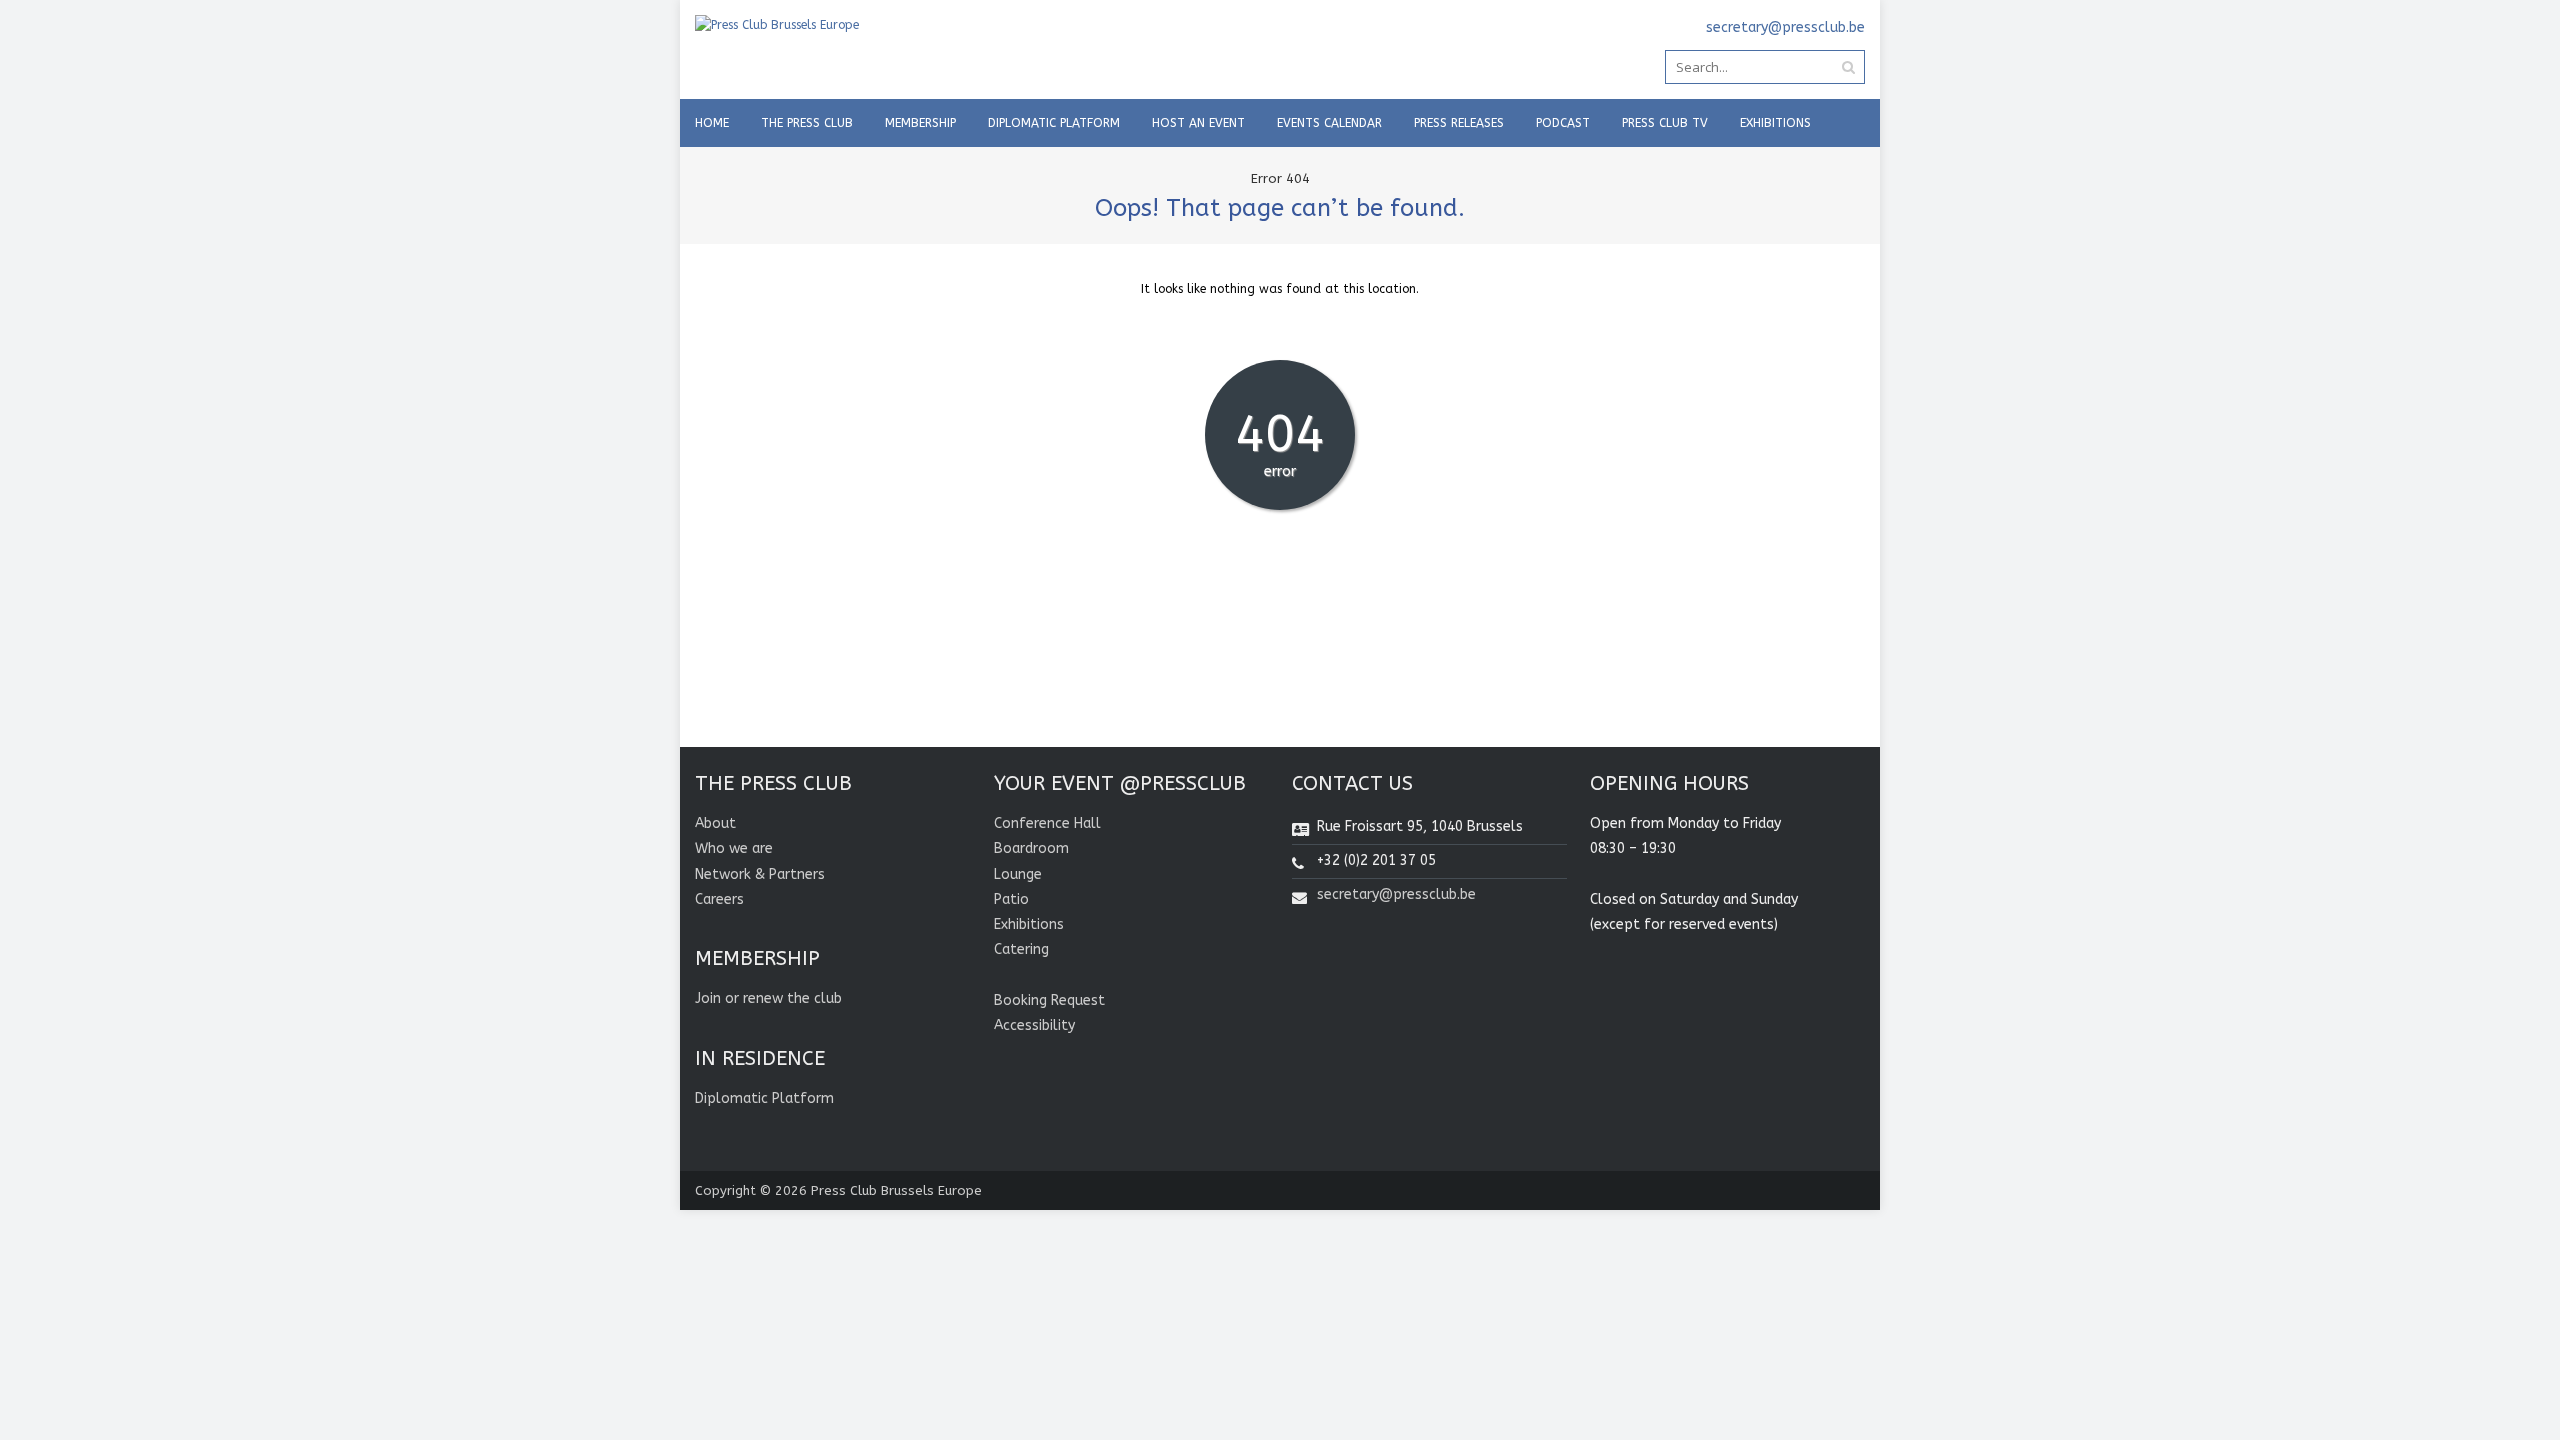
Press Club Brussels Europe (896, 1190)
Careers (719, 899)
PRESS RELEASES (1459, 123)
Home (712, 123)
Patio (1011, 899)
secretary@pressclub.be (1396, 894)
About (715, 823)
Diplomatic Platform (1054, 123)
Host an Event (1198, 123)
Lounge (1018, 874)
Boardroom (1031, 848)
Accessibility (1034, 1025)
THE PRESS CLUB (807, 123)
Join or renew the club (768, 998)
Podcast (1563, 123)
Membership (920, 123)
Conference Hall (1047, 823)
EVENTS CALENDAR (1329, 123)
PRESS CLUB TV (1665, 123)
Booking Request (1049, 1000)
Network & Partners (760, 874)
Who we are (734, 848)
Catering (1021, 949)
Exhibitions (1775, 123)
